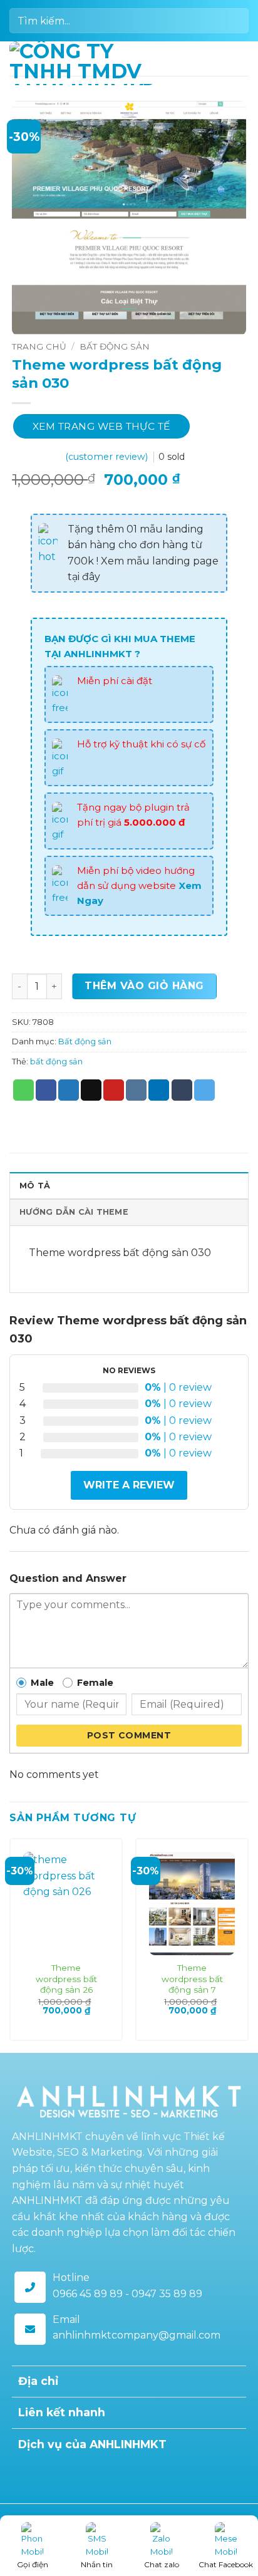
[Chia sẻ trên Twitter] (69, 1090)
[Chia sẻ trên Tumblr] (182, 1090)
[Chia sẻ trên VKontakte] (136, 1090)
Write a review (129, 1485)
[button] (241, 59)
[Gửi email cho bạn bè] (91, 1090)
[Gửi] (234, 20)
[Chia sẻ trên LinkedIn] (159, 1090)
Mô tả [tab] (35, 1186)
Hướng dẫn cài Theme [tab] (74, 1212)
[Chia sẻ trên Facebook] (46, 1090)
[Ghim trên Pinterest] (114, 1090)
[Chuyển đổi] (231, 2383)
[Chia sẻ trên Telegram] (204, 1090)
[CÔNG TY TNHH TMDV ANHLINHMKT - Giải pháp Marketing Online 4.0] (82, 63)
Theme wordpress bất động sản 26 (66, 1979)
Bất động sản (115, 346)
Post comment (129, 1735)
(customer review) (108, 457)
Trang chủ (39, 346)
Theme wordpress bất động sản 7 (192, 1979)
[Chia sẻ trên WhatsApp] (23, 1090)
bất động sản (56, 1062)
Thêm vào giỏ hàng (144, 986)
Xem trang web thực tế (101, 426)
